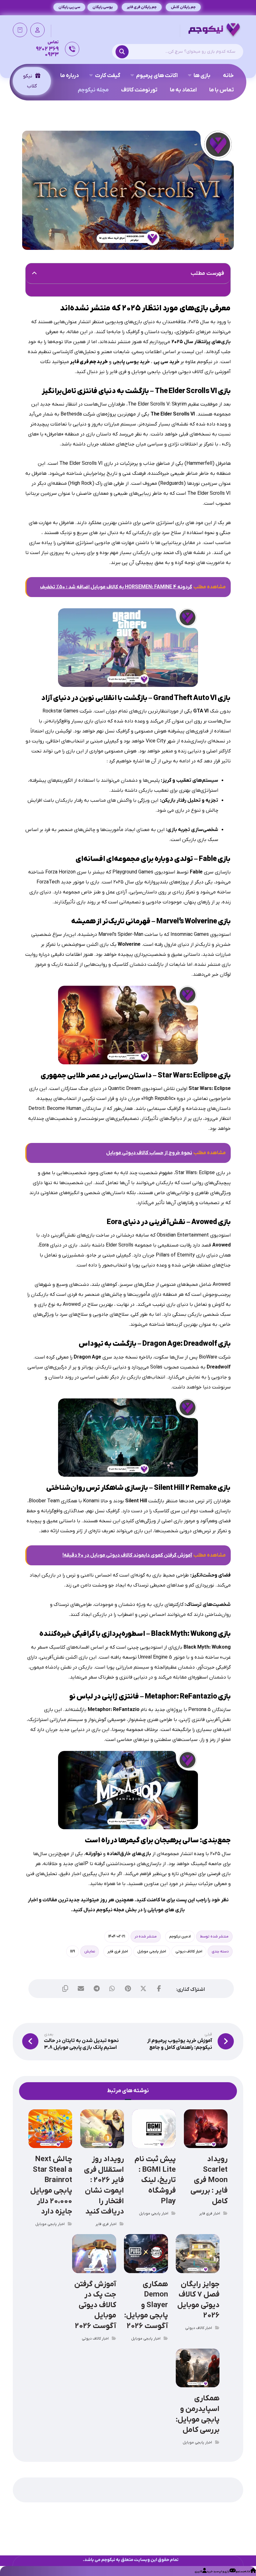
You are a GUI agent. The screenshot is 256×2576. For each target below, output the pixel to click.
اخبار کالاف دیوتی (189, 1951)
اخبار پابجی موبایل (152, 1951)
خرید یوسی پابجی (131, 362)
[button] (124, 52)
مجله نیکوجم (110, 1910)
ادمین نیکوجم (180, 1937)
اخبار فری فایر (118, 1951)
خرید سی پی (167, 362)
